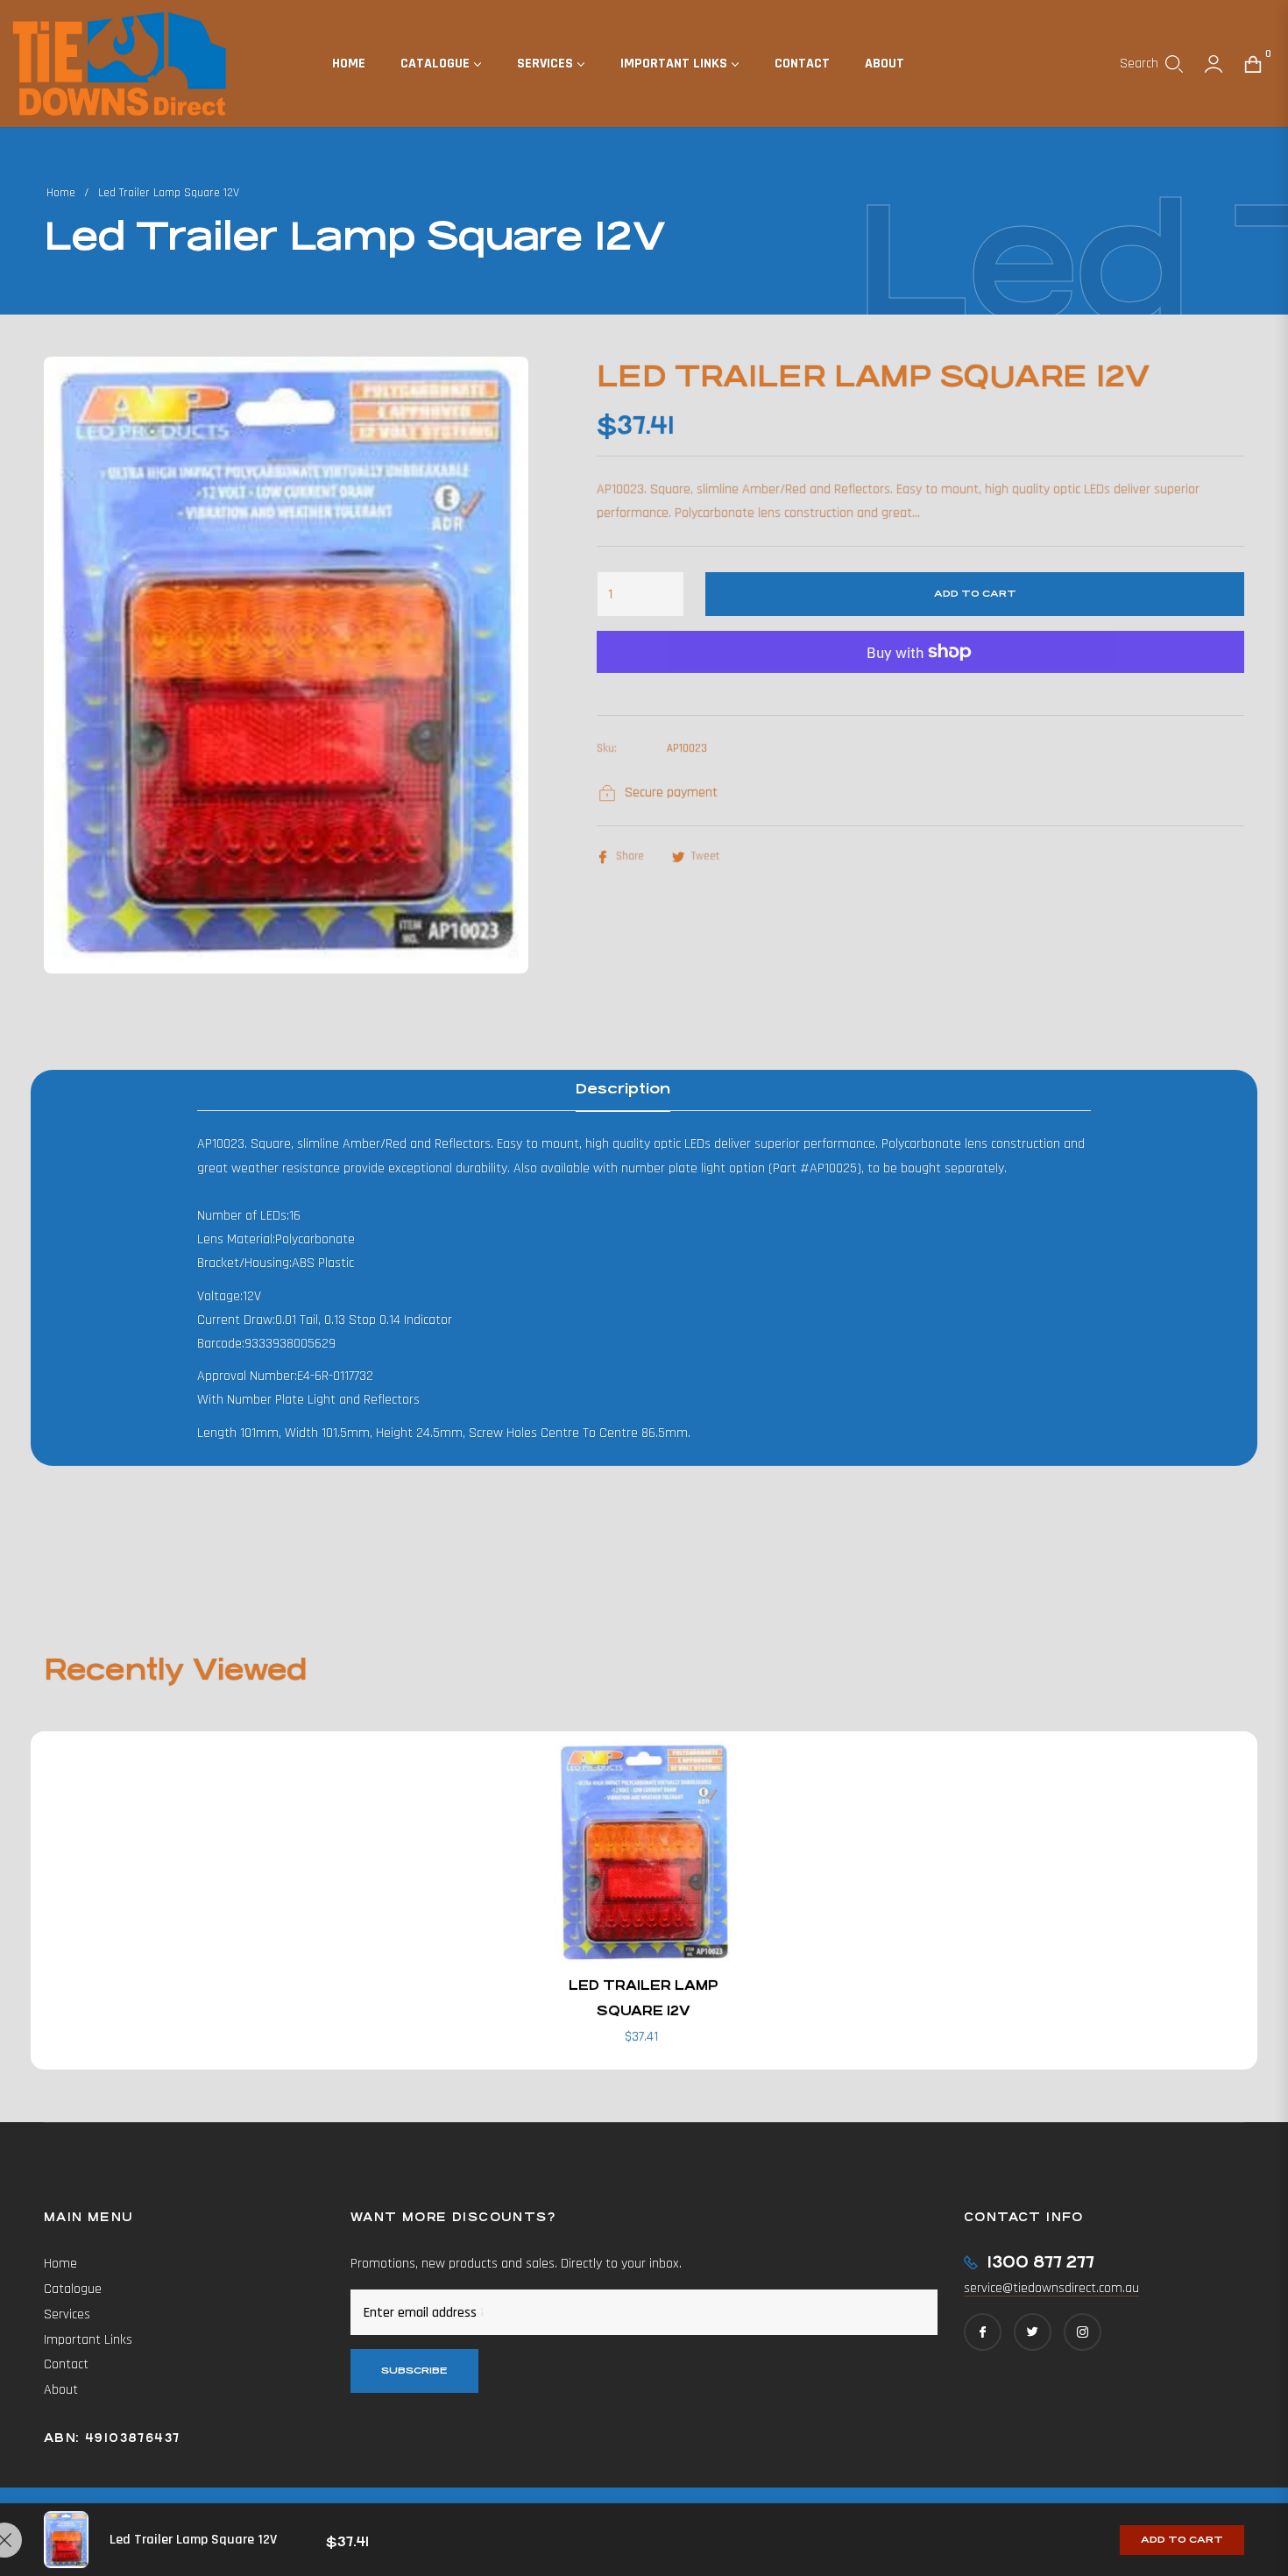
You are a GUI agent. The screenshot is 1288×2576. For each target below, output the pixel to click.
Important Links (88, 2340)
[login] (1214, 64)
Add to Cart (1182, 2540)
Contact (66, 2364)
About (61, 2390)
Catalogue (73, 2289)
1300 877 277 (1040, 2262)
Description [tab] (623, 1089)
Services (67, 2314)
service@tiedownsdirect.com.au (1051, 2288)
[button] (1151, 64)
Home (61, 193)
